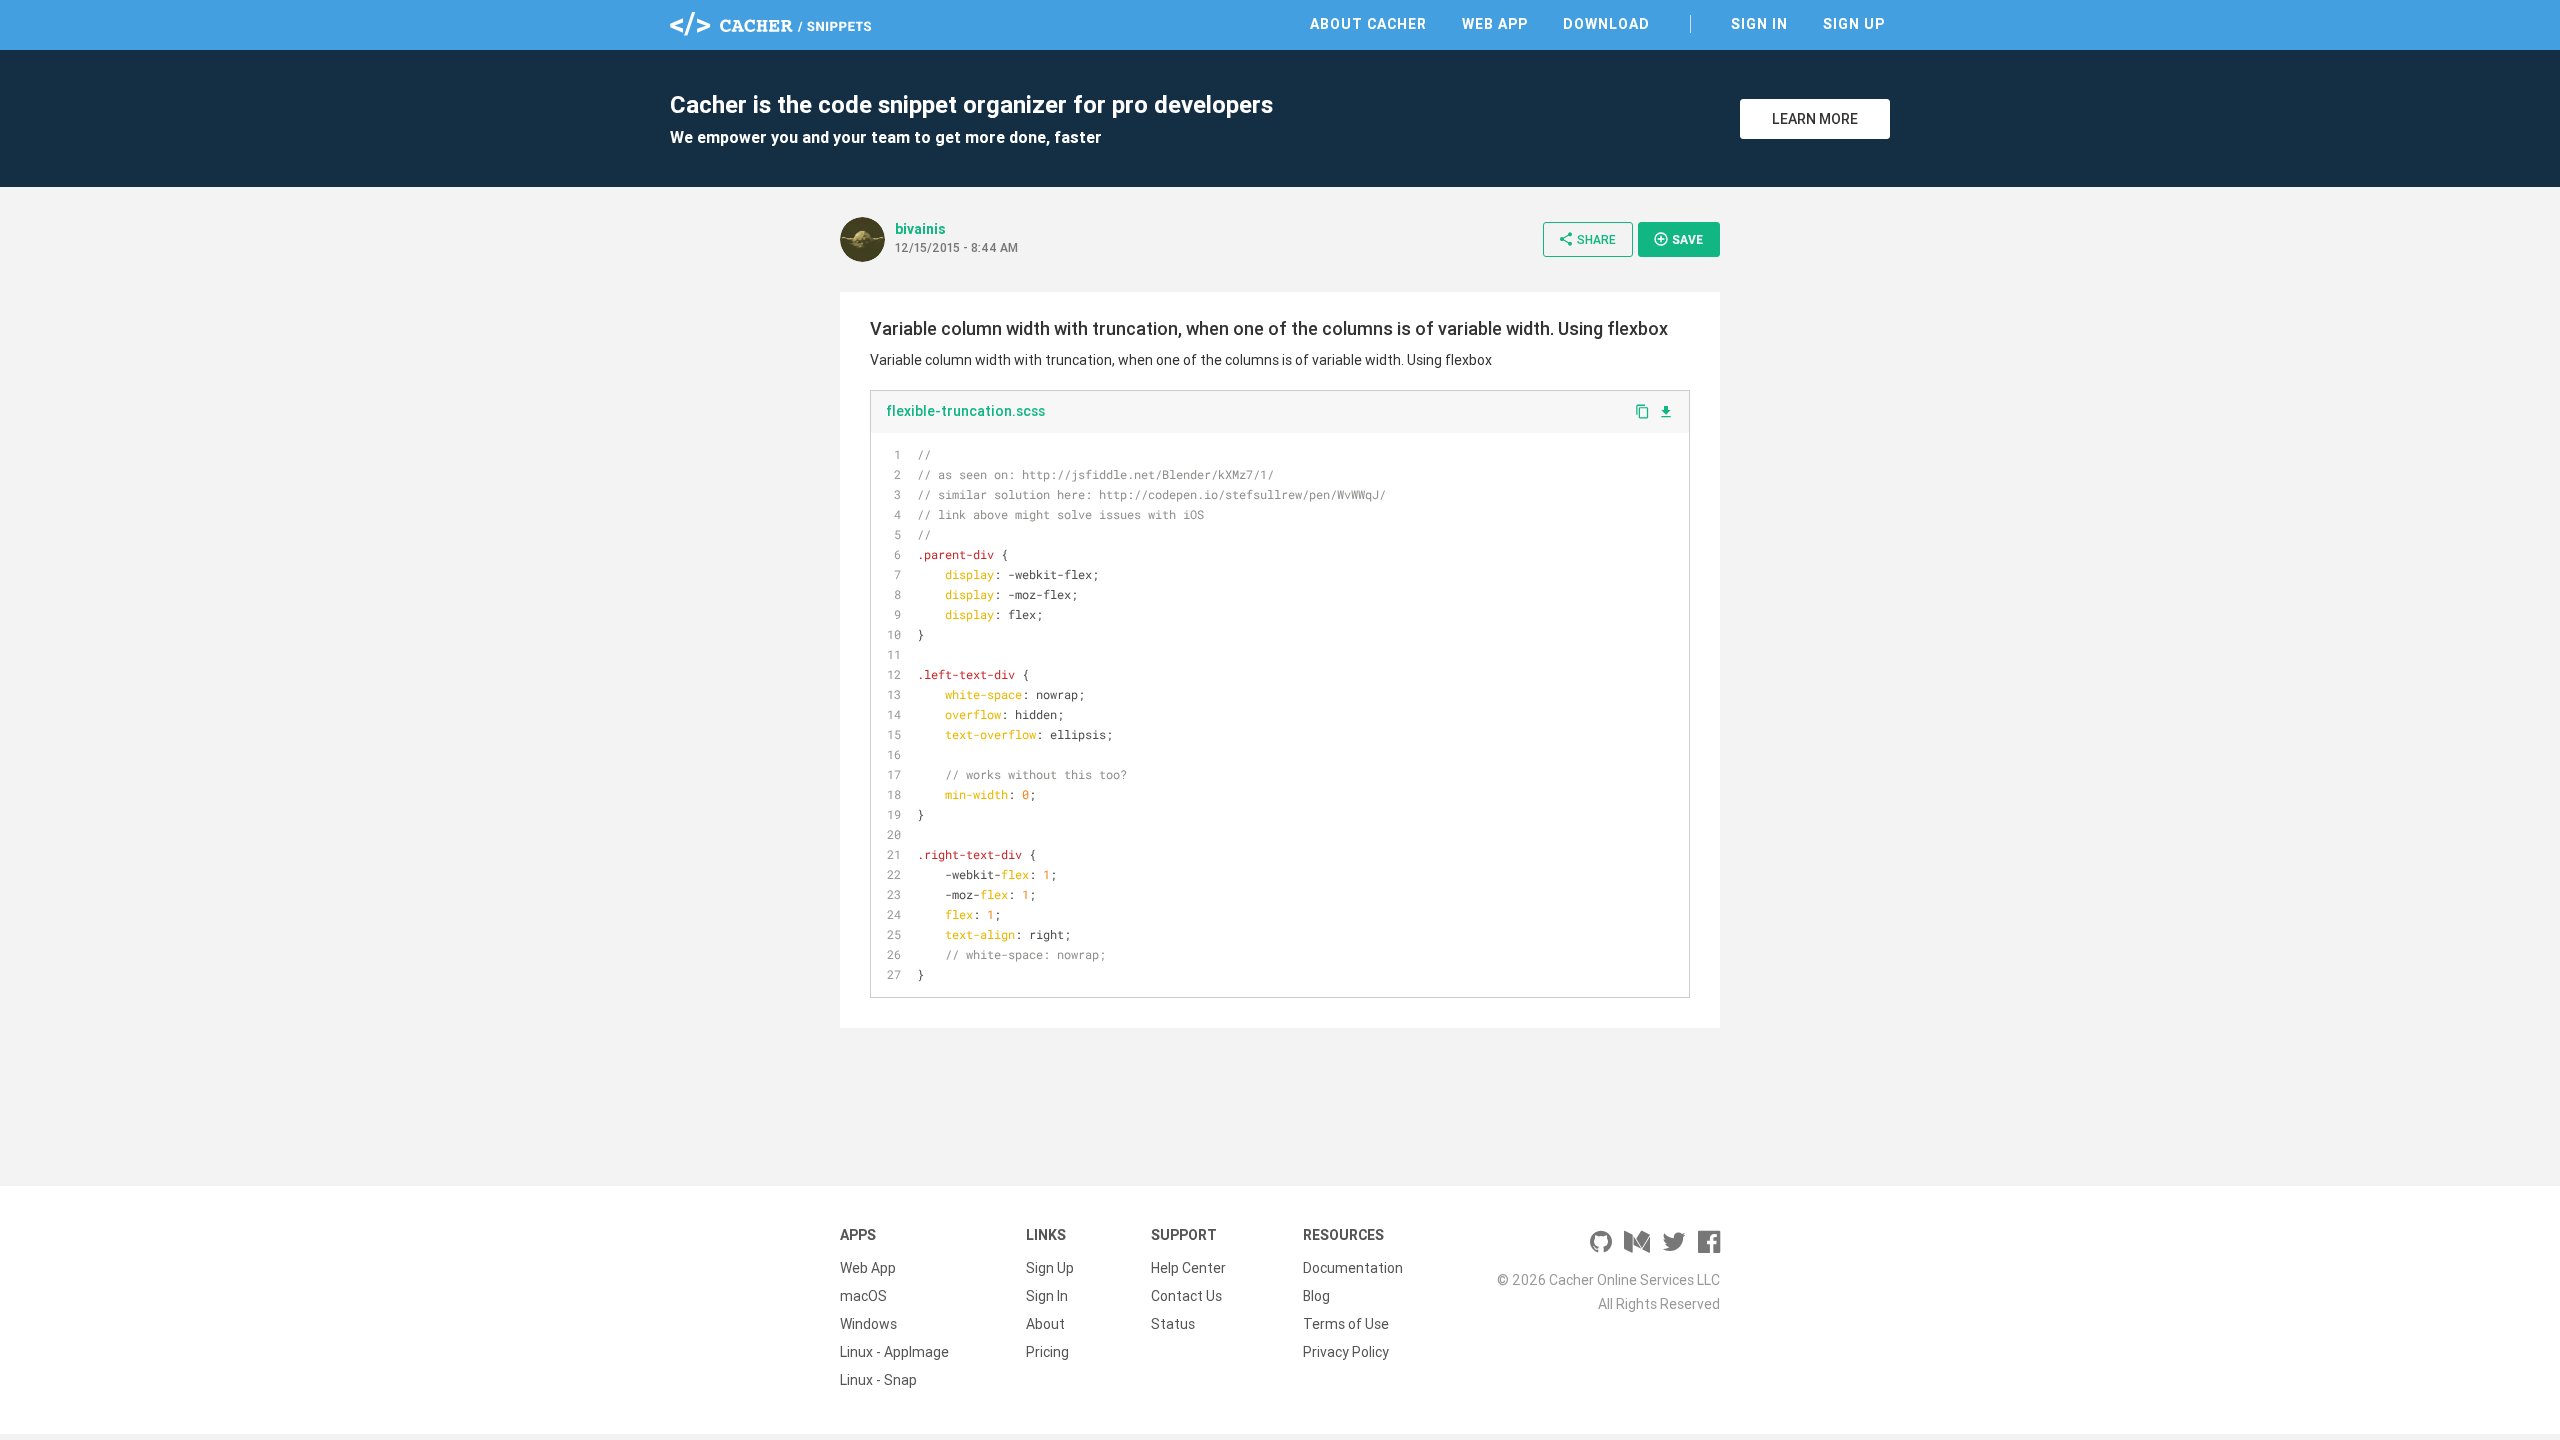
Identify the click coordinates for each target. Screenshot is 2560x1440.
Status (1173, 1324)
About (1045, 1324)
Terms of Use (1346, 1324)
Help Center (1188, 1268)
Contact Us (1186, 1296)
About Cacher (1368, 24)
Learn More (1815, 119)
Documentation (1353, 1268)
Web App (1495, 24)
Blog (1316, 1296)
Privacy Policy (1346, 1352)
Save (1678, 239)
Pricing (1047, 1352)
